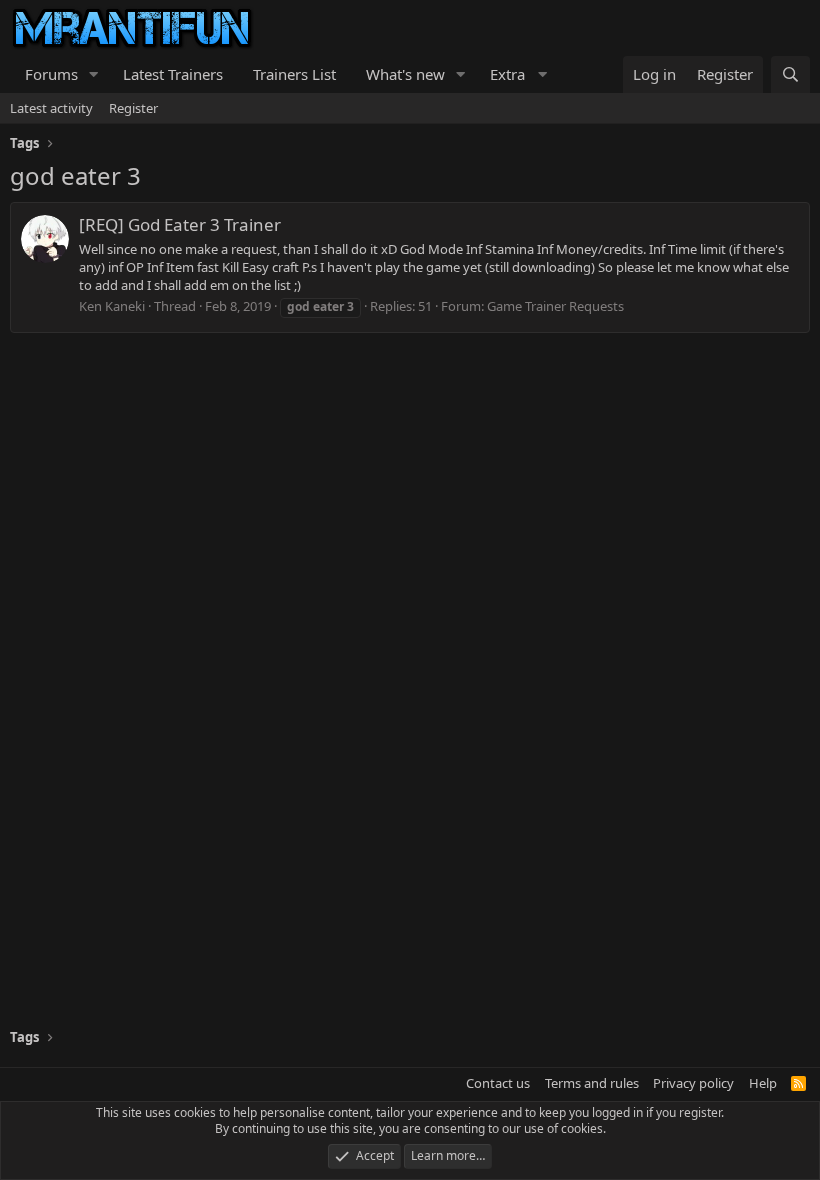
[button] (94, 74)
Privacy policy (693, 1083)
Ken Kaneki (112, 306)
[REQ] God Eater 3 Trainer (180, 224)
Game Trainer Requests (555, 306)
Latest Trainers (173, 74)
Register (133, 108)
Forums (51, 74)
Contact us (498, 1083)
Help (763, 1083)
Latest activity (51, 108)
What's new (405, 74)
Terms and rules (592, 1083)
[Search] (790, 74)
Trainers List (294, 74)
